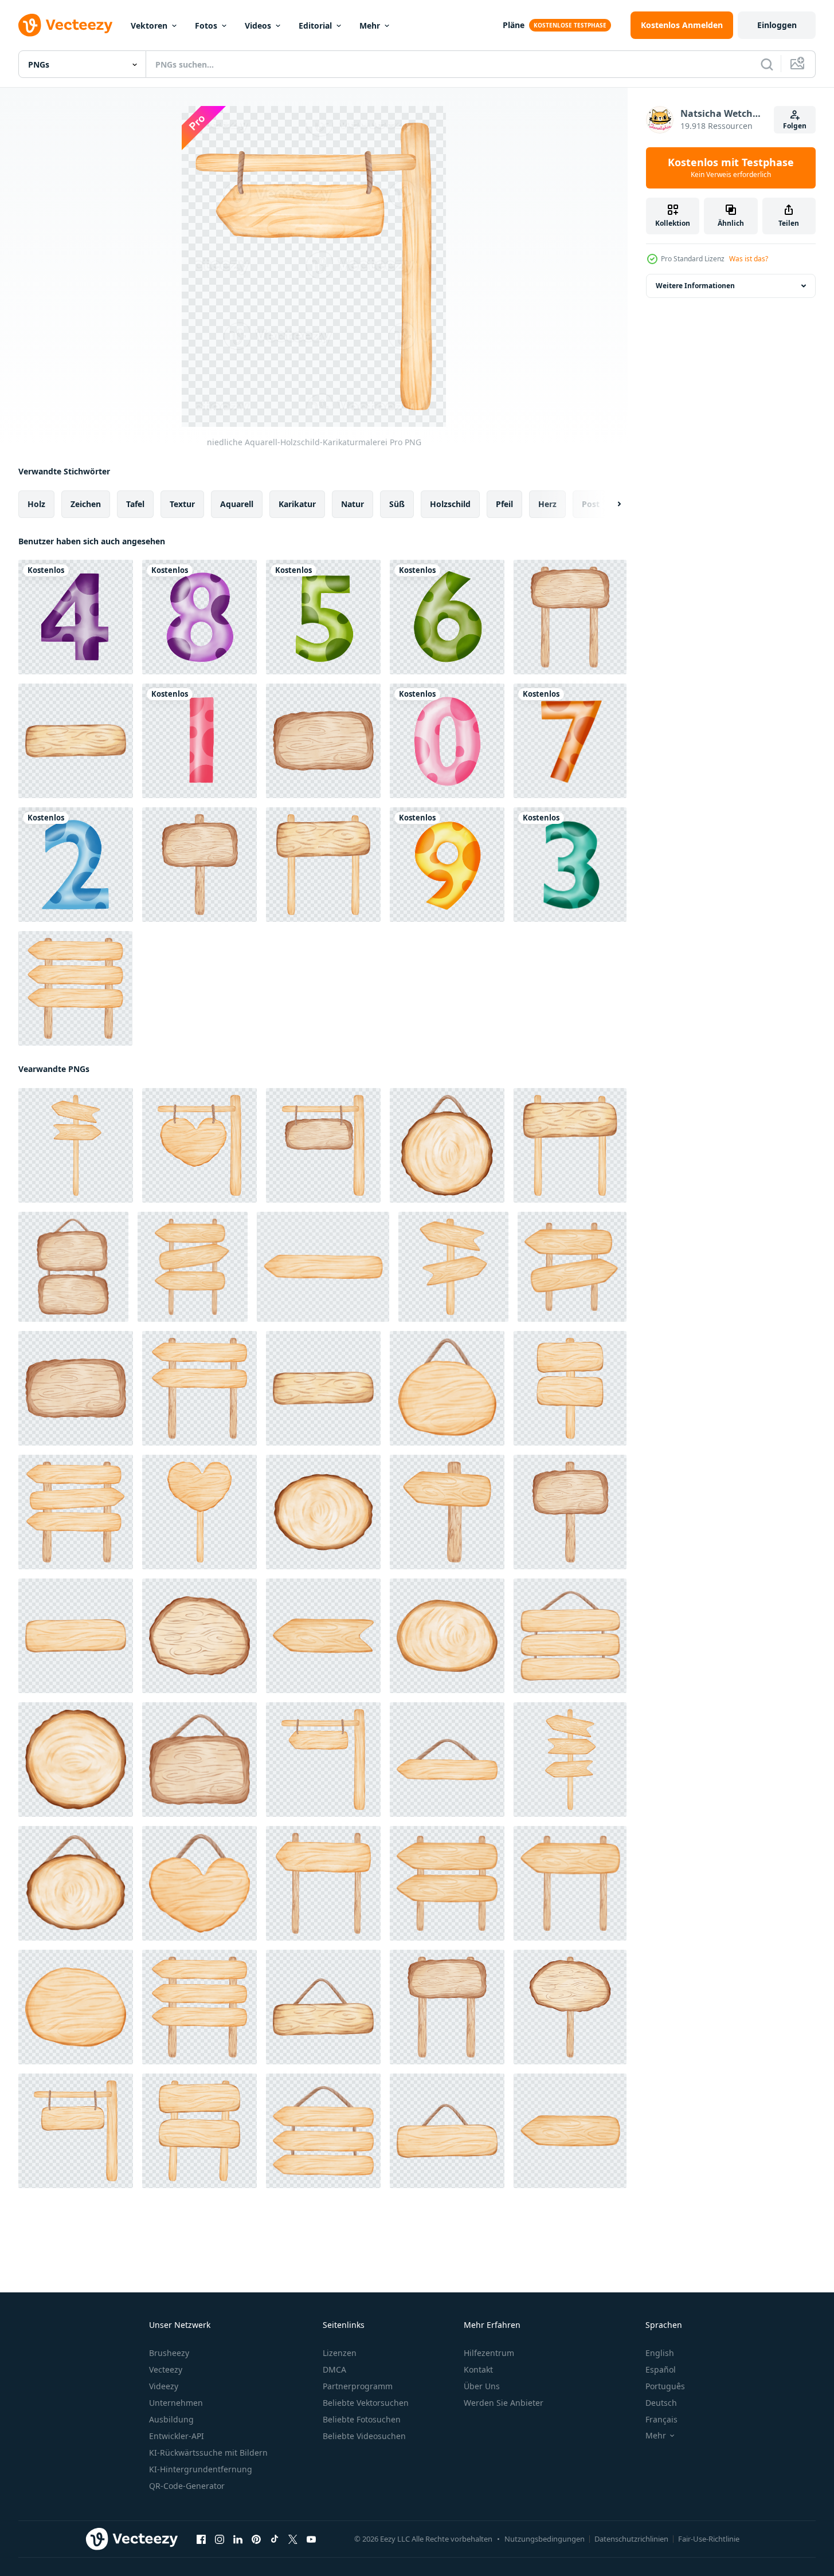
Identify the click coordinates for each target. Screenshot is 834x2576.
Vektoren (149, 25)
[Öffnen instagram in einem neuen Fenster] (220, 2539)
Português (665, 2386)
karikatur (297, 504)
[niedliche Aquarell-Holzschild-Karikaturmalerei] (570, 617)
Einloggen (777, 25)
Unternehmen (176, 2403)
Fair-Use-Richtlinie (709, 2539)
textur (182, 504)
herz (547, 504)
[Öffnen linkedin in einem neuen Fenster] (238, 2539)
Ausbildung (171, 2419)
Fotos (206, 25)
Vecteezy (166, 2369)
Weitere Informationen (695, 286)
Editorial (315, 25)
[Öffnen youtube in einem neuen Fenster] (311, 2539)
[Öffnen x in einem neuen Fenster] (293, 2539)
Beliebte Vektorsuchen (366, 2403)
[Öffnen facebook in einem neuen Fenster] (201, 2539)
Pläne (514, 25)
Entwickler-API (177, 2436)
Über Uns (482, 2386)
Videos (258, 25)
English (660, 2353)
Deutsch (661, 2403)
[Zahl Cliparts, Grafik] (76, 617)
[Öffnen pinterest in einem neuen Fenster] (256, 2539)
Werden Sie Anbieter (504, 2403)
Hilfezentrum (489, 2353)
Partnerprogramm (358, 2386)
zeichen (86, 504)
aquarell (237, 504)
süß (397, 504)
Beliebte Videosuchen (364, 2436)
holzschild (450, 504)
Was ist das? (749, 259)
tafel (135, 504)
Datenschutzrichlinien (631, 2539)
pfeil (504, 504)
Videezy (164, 2386)
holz (36, 504)
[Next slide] (609, 504)
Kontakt (478, 2369)
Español (661, 2369)
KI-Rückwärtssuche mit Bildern (208, 2453)
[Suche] (767, 64)
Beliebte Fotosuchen (362, 2419)
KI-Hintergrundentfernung (201, 2469)
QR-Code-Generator (187, 2486)
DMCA (334, 2369)
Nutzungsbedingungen (545, 2539)
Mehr (370, 25)
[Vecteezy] (65, 25)
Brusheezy (169, 2353)
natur (353, 504)
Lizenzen (340, 2353)
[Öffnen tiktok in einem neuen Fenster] (275, 2539)
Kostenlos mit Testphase (731, 168)
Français (661, 2419)
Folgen (795, 126)
